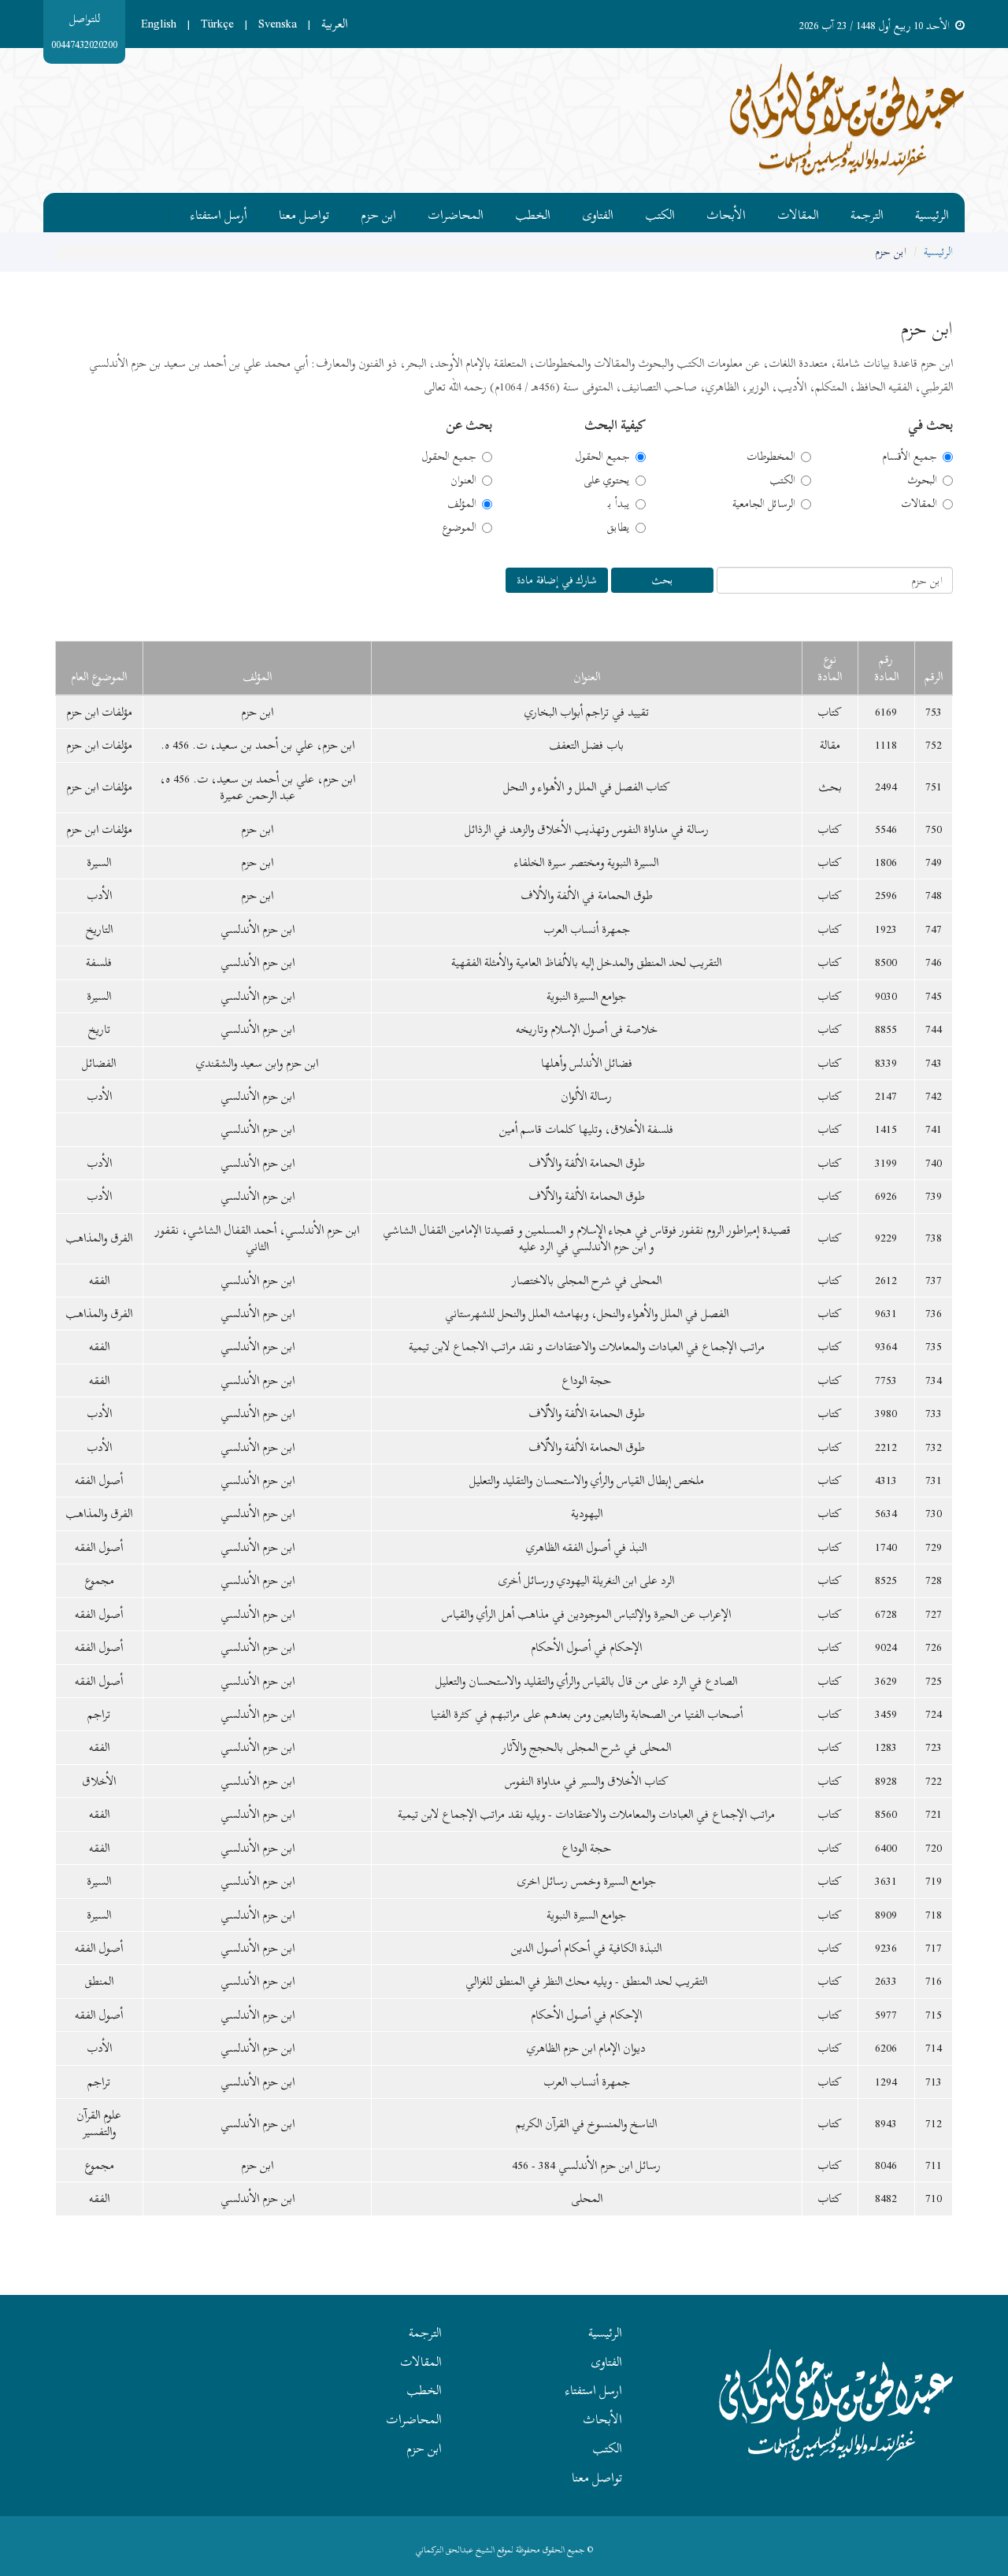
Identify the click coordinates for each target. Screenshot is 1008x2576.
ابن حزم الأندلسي (258, 929)
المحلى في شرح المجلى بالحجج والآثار (586, 1747)
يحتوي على (607, 480)
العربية (335, 24)
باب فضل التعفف (586, 745)
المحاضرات (456, 213)
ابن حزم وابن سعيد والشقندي (257, 1063)
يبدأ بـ (619, 504)
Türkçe (217, 24)
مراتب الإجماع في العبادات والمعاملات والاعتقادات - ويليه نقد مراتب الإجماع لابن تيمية (586, 1814)
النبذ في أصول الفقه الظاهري (586, 1547)
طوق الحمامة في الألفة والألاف (587, 895)
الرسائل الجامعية (764, 504)
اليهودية (587, 1513)
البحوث (922, 480)
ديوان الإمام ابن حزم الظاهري (586, 2048)
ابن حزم (378, 213)
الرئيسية (932, 213)
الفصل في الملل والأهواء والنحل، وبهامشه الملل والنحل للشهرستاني (587, 1313)
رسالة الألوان (586, 1096)
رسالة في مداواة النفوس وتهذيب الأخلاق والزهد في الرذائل (587, 829)
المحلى (587, 2198)
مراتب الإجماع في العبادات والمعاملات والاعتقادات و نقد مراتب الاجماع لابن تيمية (587, 1346)
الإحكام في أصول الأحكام (586, 1647)
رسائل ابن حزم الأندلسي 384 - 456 (586, 2165)
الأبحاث (726, 213)
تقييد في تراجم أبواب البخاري (587, 712)
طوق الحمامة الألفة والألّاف (587, 1163)
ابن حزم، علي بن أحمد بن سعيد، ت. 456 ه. (258, 745)
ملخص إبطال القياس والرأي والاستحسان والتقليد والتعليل (587, 1480)
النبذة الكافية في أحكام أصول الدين (586, 1948)
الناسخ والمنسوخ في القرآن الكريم (586, 2123)
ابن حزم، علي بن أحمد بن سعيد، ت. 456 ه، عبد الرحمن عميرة (258, 787)
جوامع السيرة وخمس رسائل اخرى (587, 1881)
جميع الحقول (602, 457)
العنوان (463, 480)
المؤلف (462, 504)
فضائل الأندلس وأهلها (587, 1063)
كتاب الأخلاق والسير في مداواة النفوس (587, 1781)
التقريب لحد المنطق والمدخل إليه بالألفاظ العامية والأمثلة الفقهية (586, 962)
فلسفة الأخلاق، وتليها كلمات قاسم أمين (586, 1129)
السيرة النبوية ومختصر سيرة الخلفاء (586, 862)
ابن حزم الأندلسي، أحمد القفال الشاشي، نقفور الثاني (257, 1238)
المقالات (798, 213)
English (159, 24)
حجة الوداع (586, 1380)
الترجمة (867, 213)
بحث (662, 580)
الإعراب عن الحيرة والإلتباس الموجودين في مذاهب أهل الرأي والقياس (586, 1614)
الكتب (660, 213)
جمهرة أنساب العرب (587, 929)
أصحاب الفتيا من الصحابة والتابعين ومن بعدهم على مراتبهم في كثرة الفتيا (587, 1714)
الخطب (533, 213)
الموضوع (459, 527)
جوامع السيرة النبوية (586, 996)
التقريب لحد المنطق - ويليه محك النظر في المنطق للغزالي (586, 1981)
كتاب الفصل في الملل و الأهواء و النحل (587, 786)
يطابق (618, 527)
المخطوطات (771, 457)
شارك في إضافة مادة (557, 580)
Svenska (278, 24)
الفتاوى (598, 213)
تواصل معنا (304, 213)
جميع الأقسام (910, 457)
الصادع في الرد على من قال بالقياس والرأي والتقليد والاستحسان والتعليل (586, 1681)
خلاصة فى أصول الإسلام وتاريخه (587, 1029)
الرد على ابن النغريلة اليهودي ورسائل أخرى (586, 1580)
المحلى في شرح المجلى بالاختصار (587, 1280)
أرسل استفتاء (219, 213)
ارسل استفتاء (594, 2390)
